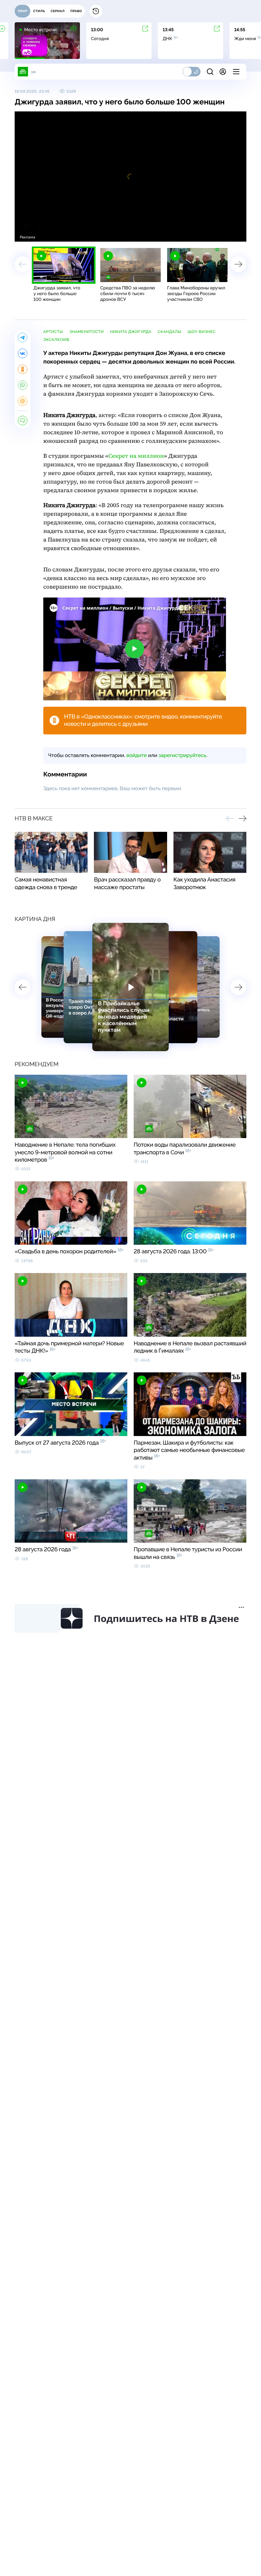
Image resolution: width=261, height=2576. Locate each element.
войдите (137, 755)
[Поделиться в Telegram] (23, 337)
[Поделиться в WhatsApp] (23, 385)
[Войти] (223, 72)
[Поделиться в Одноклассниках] (23, 369)
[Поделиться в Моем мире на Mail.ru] (23, 401)
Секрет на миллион (136, 456)
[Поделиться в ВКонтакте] (23, 353)
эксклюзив (56, 340)
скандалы (169, 332)
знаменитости (87, 332)
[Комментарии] (23, 421)
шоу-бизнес (202, 332)
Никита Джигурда (131, 332)
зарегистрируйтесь (182, 755)
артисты (53, 332)
